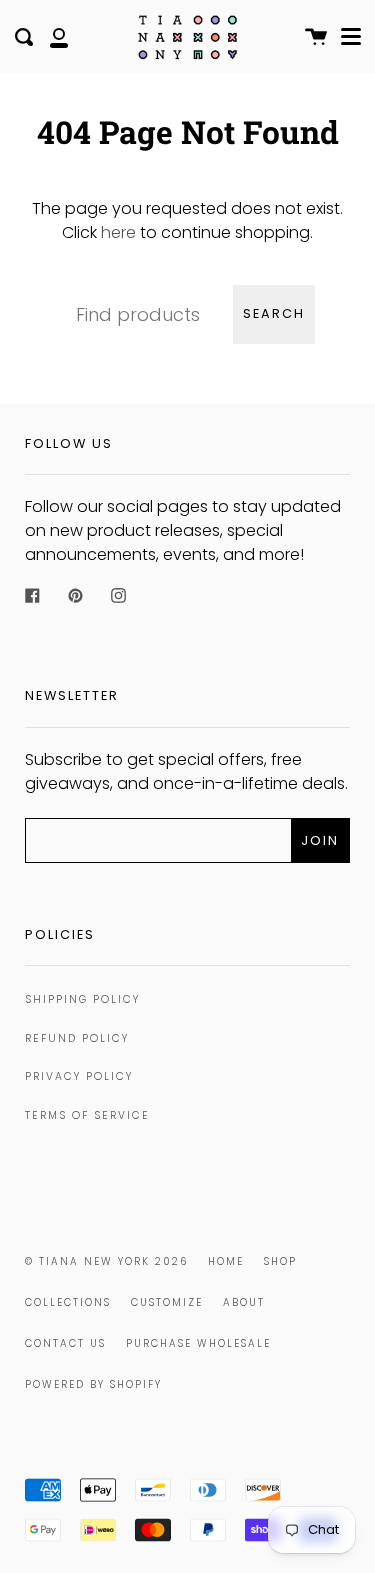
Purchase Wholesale (198, 1343)
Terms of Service (87, 1115)
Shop (280, 1261)
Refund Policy (77, 1038)
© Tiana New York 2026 (106, 1261)
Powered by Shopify (93, 1384)
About (244, 1302)
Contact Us (65, 1343)
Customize (167, 1302)
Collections (68, 1302)
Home (226, 1261)
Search (274, 313)
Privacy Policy (79, 1076)
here (118, 232)
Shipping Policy (82, 999)
